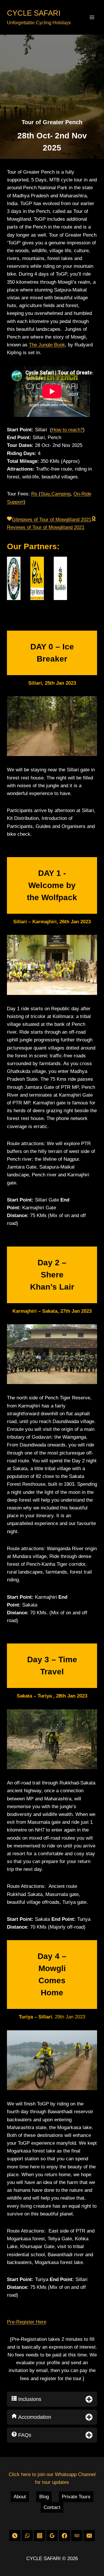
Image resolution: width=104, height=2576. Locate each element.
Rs (35, 494)
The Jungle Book (47, 345)
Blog (44, 2497)
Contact (52, 2507)
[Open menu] (92, 17)
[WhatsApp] (27, 2535)
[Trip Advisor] (77, 2535)
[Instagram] (39, 2535)
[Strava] (15, 2535)
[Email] (89, 2535)
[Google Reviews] (52, 2535)
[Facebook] (64, 2535)
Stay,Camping (55, 494)
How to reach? (67, 430)
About (20, 2497)
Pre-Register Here (27, 2322)
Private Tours (76, 2497)
